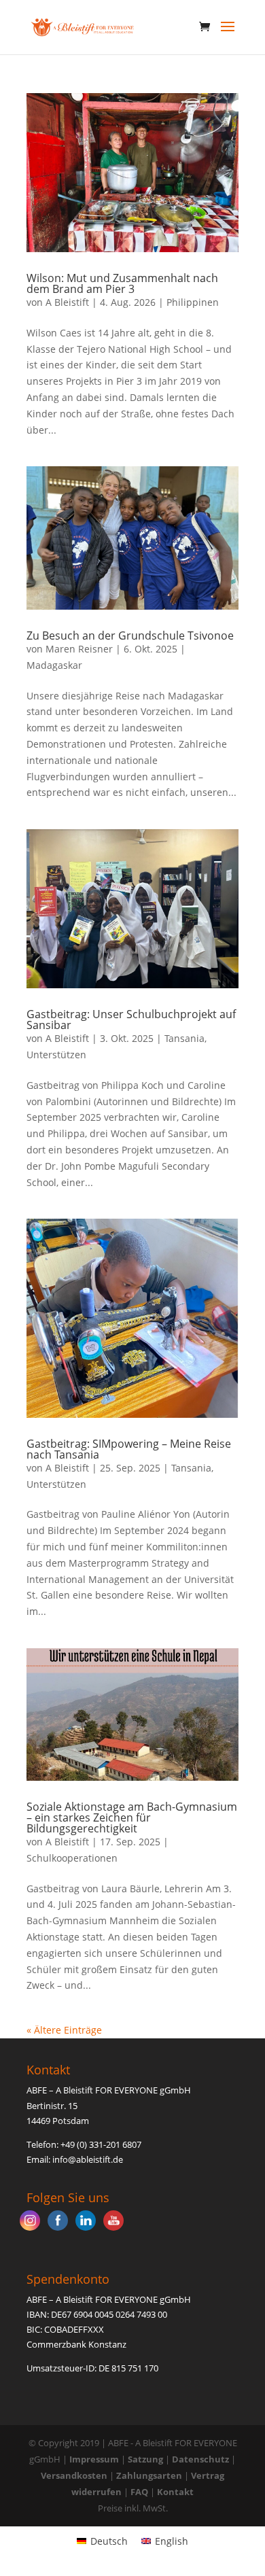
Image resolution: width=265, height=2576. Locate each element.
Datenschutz (200, 2459)
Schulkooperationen (72, 1858)
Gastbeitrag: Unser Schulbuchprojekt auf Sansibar (131, 1020)
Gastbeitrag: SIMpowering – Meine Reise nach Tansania (129, 1449)
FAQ (139, 2492)
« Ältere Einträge (64, 2030)
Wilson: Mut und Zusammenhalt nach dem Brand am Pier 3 (122, 283)
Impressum (94, 2459)
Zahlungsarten (149, 2475)
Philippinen (193, 302)
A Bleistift (67, 302)
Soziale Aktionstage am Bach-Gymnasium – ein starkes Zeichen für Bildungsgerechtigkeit (132, 1817)
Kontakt (175, 2492)
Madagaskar (54, 665)
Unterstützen (56, 1055)
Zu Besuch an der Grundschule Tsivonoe (130, 636)
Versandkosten (74, 2475)
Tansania (184, 1038)
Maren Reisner (79, 649)
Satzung (145, 2459)
